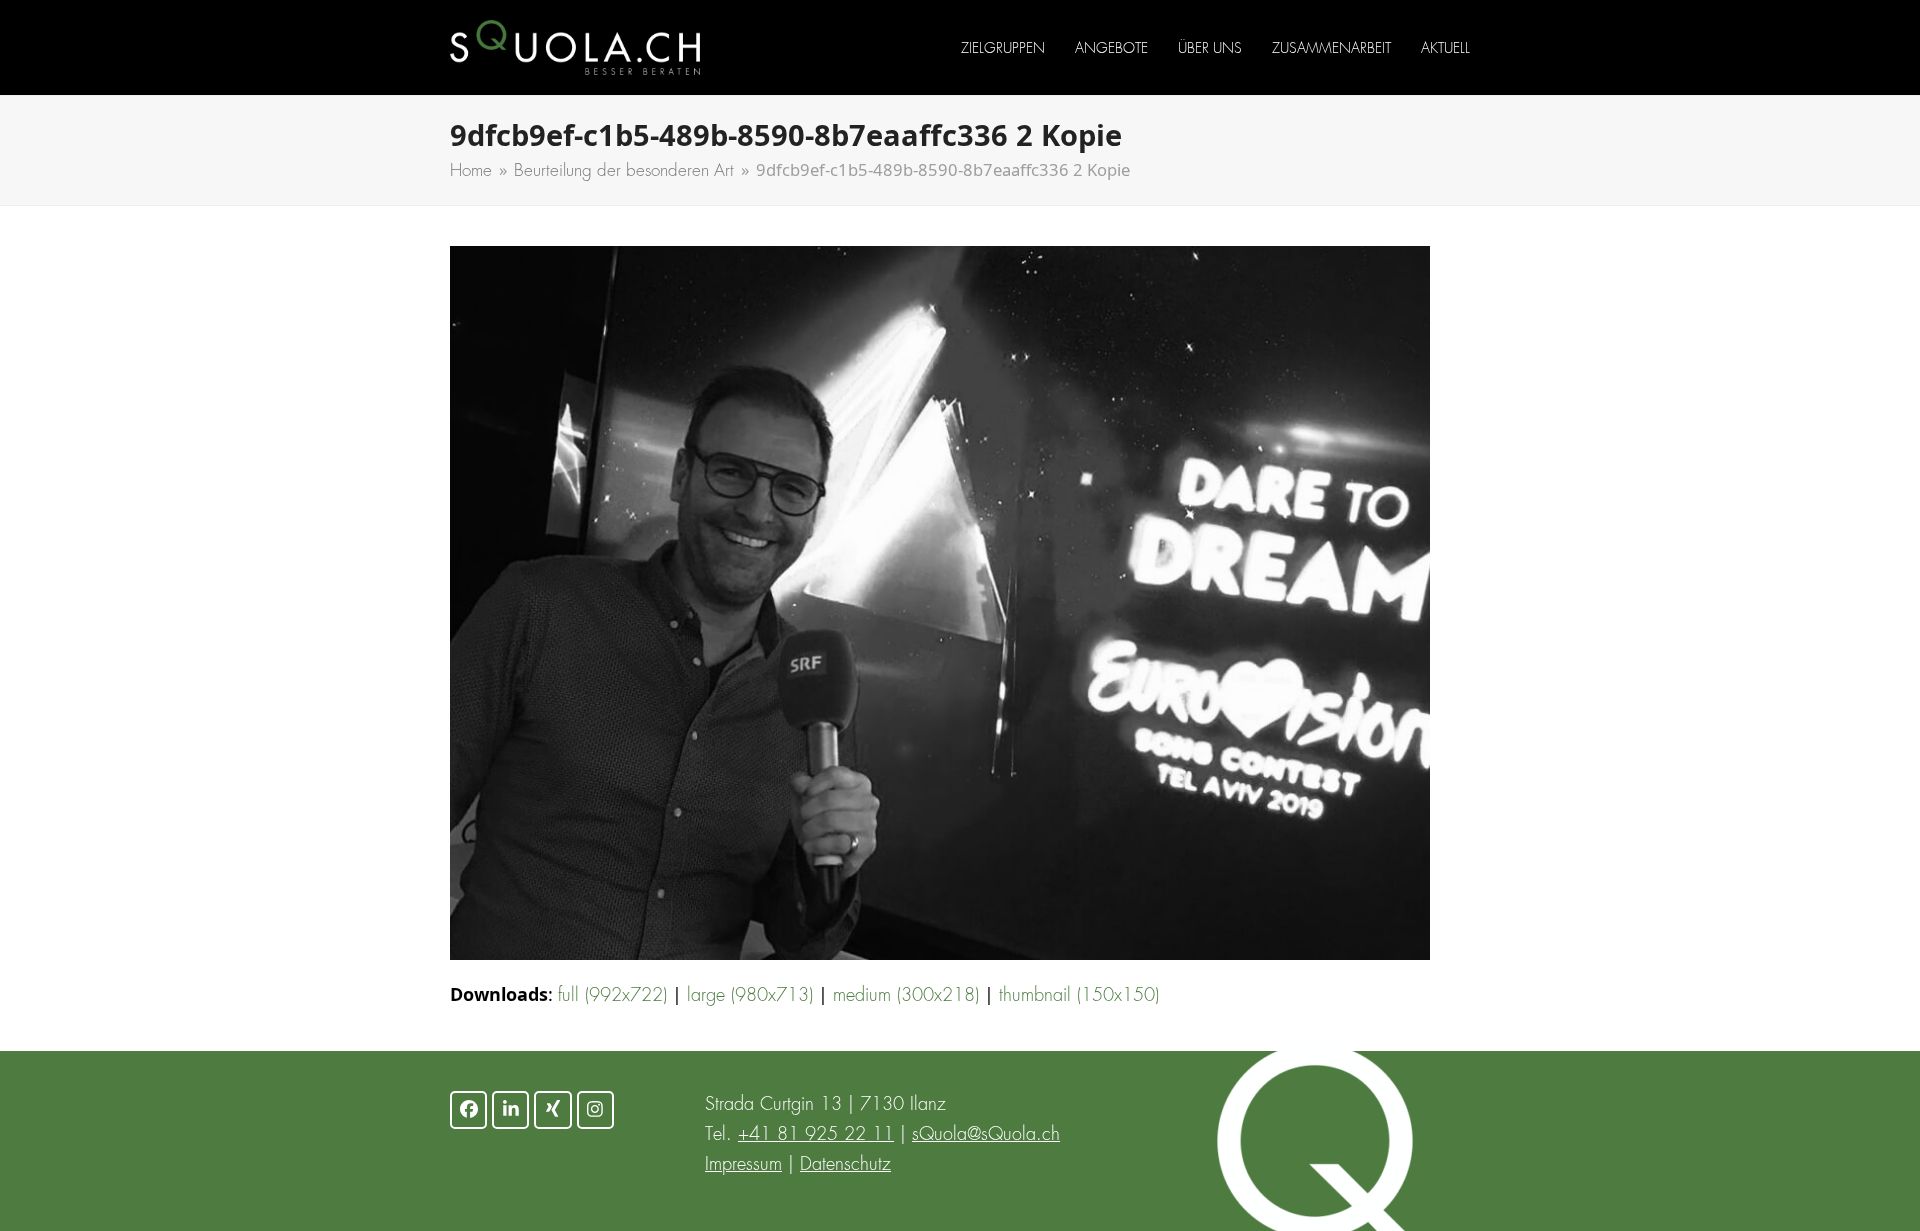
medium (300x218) (906, 996)
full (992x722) (612, 996)
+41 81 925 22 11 (816, 1135)
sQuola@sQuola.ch (986, 1135)
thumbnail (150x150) (1079, 996)
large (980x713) (750, 996)
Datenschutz (845, 1165)
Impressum (743, 1165)
